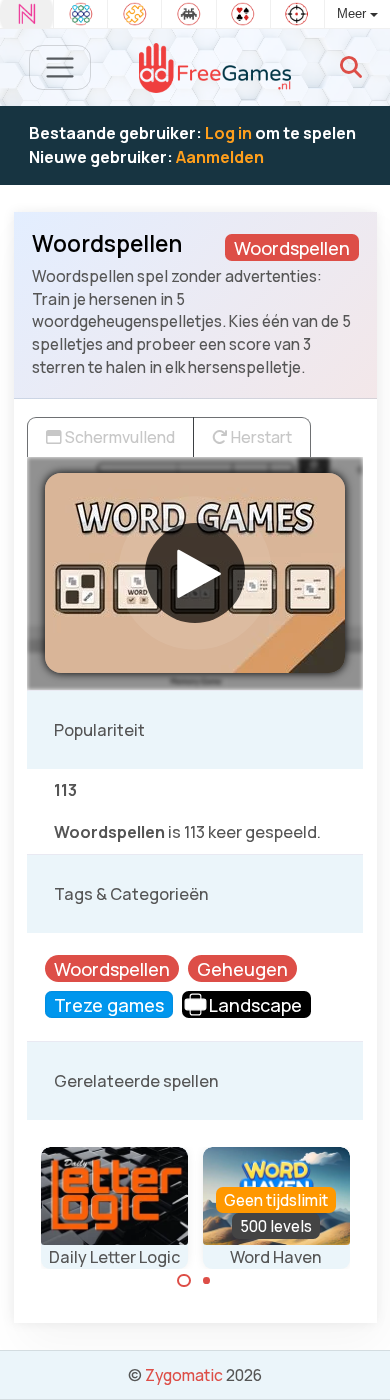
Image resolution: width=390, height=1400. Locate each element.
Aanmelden (220, 157)
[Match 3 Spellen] (80, 14)
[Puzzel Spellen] (134, 14)
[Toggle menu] (60, 67)
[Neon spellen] (26, 14)
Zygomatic (184, 1375)
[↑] (360, 1361)
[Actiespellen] (297, 14)
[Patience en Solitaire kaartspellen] (243, 14)
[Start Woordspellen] (195, 573)
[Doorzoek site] (351, 67)
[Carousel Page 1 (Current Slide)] (184, 1281)
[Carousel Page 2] (207, 1281)
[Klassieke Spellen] (188, 14)
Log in (228, 133)
